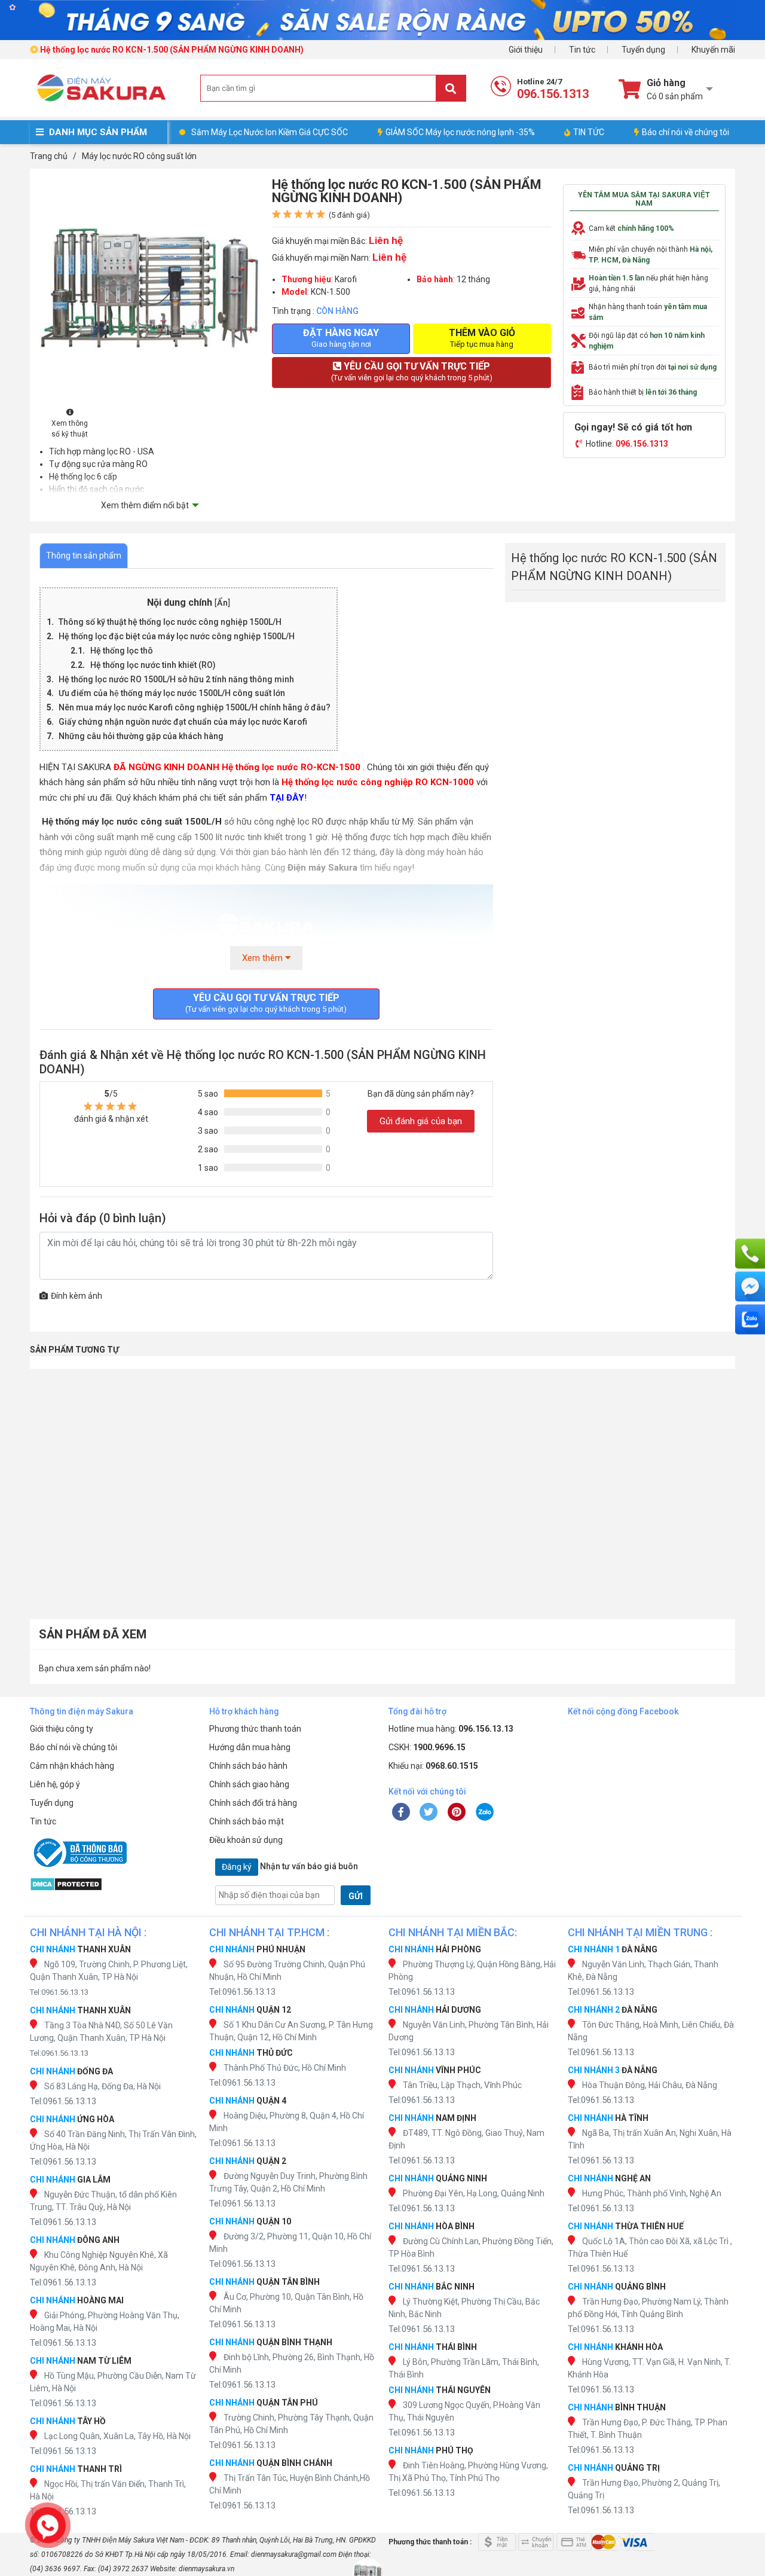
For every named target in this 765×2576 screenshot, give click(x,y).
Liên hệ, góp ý (55, 1784)
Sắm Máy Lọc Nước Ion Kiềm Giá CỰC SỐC (270, 132)
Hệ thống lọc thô (123, 651)
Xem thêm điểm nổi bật (145, 505)
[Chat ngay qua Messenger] (750, 1287)
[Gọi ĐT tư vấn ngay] (750, 1254)
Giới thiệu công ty (62, 1729)
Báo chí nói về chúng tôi (686, 132)
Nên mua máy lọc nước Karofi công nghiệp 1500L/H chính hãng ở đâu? (195, 707)
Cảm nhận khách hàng (72, 1766)
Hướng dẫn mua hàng (250, 1747)
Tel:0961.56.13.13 (59, 1992)
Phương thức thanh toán (255, 1729)
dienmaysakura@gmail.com (294, 2554)
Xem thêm (264, 958)
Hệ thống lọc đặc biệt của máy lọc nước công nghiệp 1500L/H (177, 636)
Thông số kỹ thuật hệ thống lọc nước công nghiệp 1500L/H (170, 622)
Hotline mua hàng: (451, 1729)
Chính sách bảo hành (248, 1766)
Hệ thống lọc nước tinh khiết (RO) (153, 665)
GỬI (356, 1896)
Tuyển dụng (643, 50)
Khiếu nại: (433, 1766)
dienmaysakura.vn (206, 2569)
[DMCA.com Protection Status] (114, 1884)
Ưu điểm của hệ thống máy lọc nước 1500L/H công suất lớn (172, 693)
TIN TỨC (589, 132)
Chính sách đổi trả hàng (253, 1803)
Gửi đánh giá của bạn (421, 1121)
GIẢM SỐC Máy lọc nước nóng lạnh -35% (460, 132)
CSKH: (427, 1747)
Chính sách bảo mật (247, 1821)
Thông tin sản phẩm (84, 556)
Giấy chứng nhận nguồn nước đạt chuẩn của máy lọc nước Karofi (183, 722)
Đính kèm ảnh (76, 1296)
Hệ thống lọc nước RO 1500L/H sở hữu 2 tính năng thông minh (176, 679)
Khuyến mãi (713, 50)
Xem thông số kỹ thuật (70, 429)
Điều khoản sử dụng (246, 1840)
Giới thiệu (526, 50)
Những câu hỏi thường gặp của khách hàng (141, 736)
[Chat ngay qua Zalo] (750, 1320)
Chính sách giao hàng (249, 1784)
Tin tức (582, 50)
